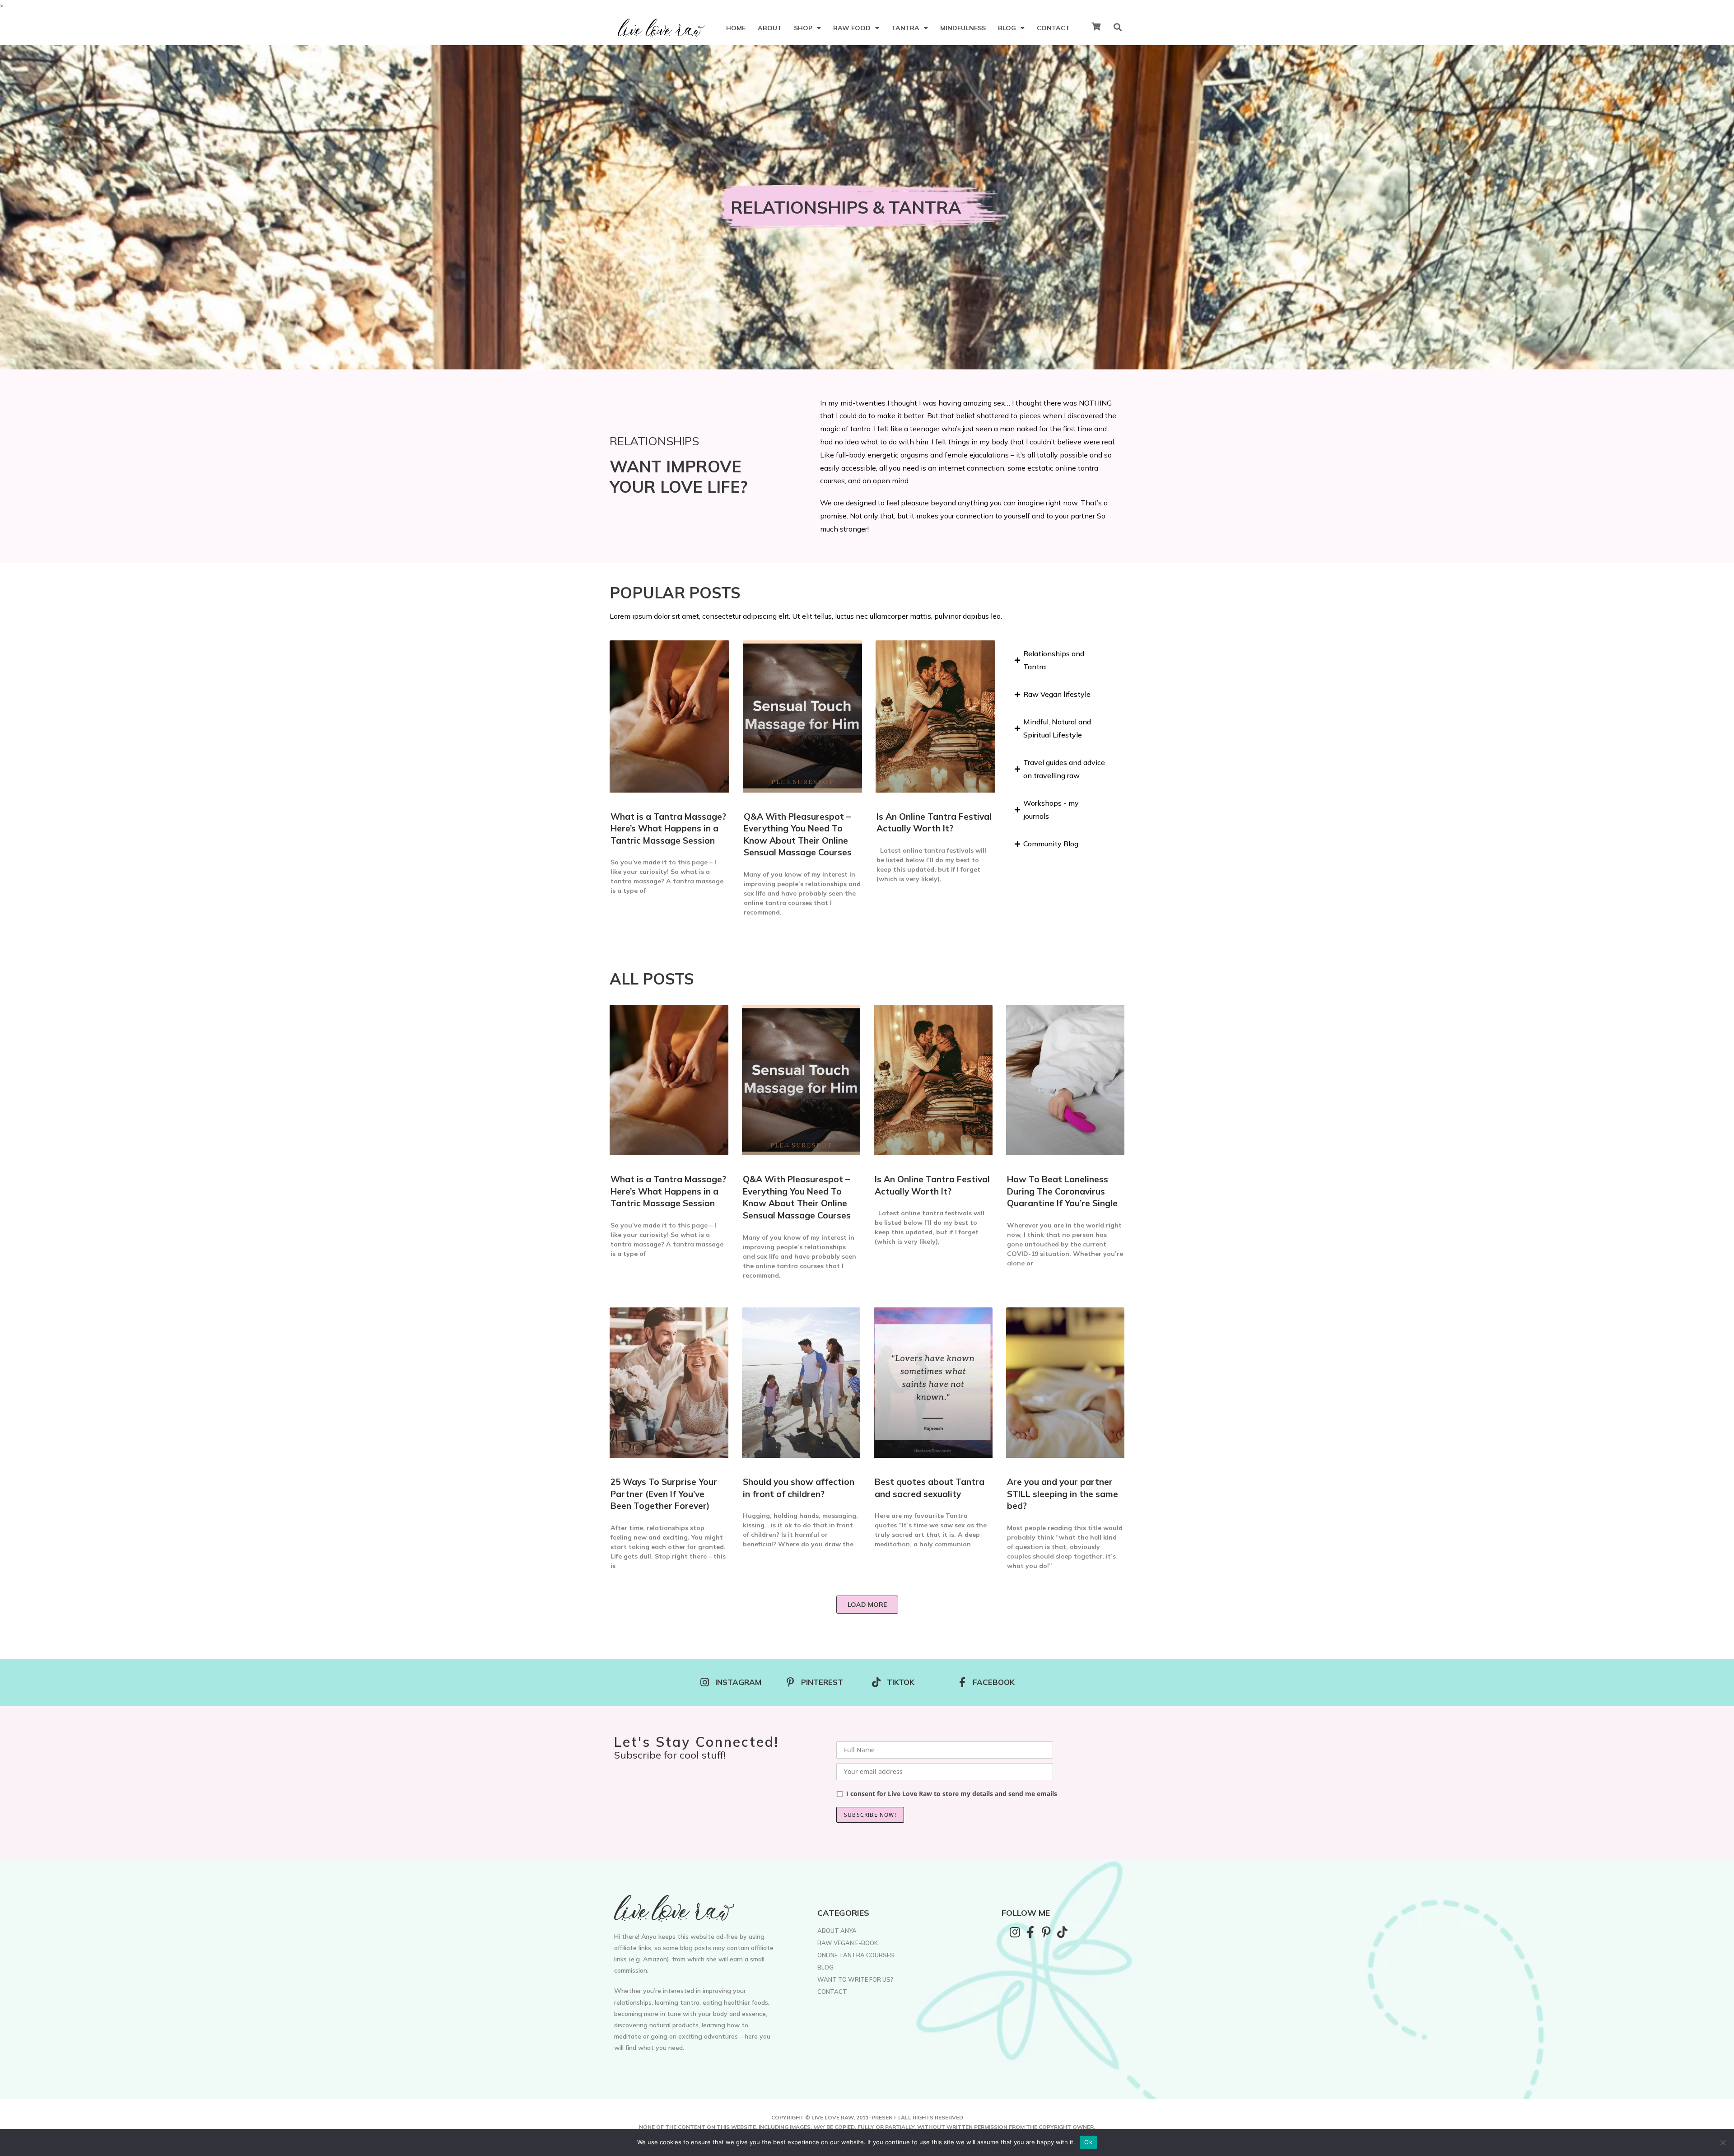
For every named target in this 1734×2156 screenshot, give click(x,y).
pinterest (822, 1682)
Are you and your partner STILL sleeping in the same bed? (1063, 1494)
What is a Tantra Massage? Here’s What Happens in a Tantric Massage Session (668, 828)
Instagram (738, 1682)
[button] (867, 1605)
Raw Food (852, 28)
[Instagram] (1015, 1932)
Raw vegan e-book (848, 1943)
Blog (1007, 28)
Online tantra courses (856, 1955)
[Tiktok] (1062, 1932)
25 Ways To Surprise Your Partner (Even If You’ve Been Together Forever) (664, 1494)
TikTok (901, 1682)
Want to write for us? (855, 1979)
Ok (1088, 2142)
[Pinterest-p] (1046, 1932)
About (770, 28)
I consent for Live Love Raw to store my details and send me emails (952, 1794)
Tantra (905, 28)
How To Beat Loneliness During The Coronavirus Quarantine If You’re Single (1062, 1191)
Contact (1053, 28)
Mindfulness (963, 28)
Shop (803, 28)
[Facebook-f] (1030, 1932)
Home (736, 28)
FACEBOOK (994, 1682)
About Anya (837, 1931)
